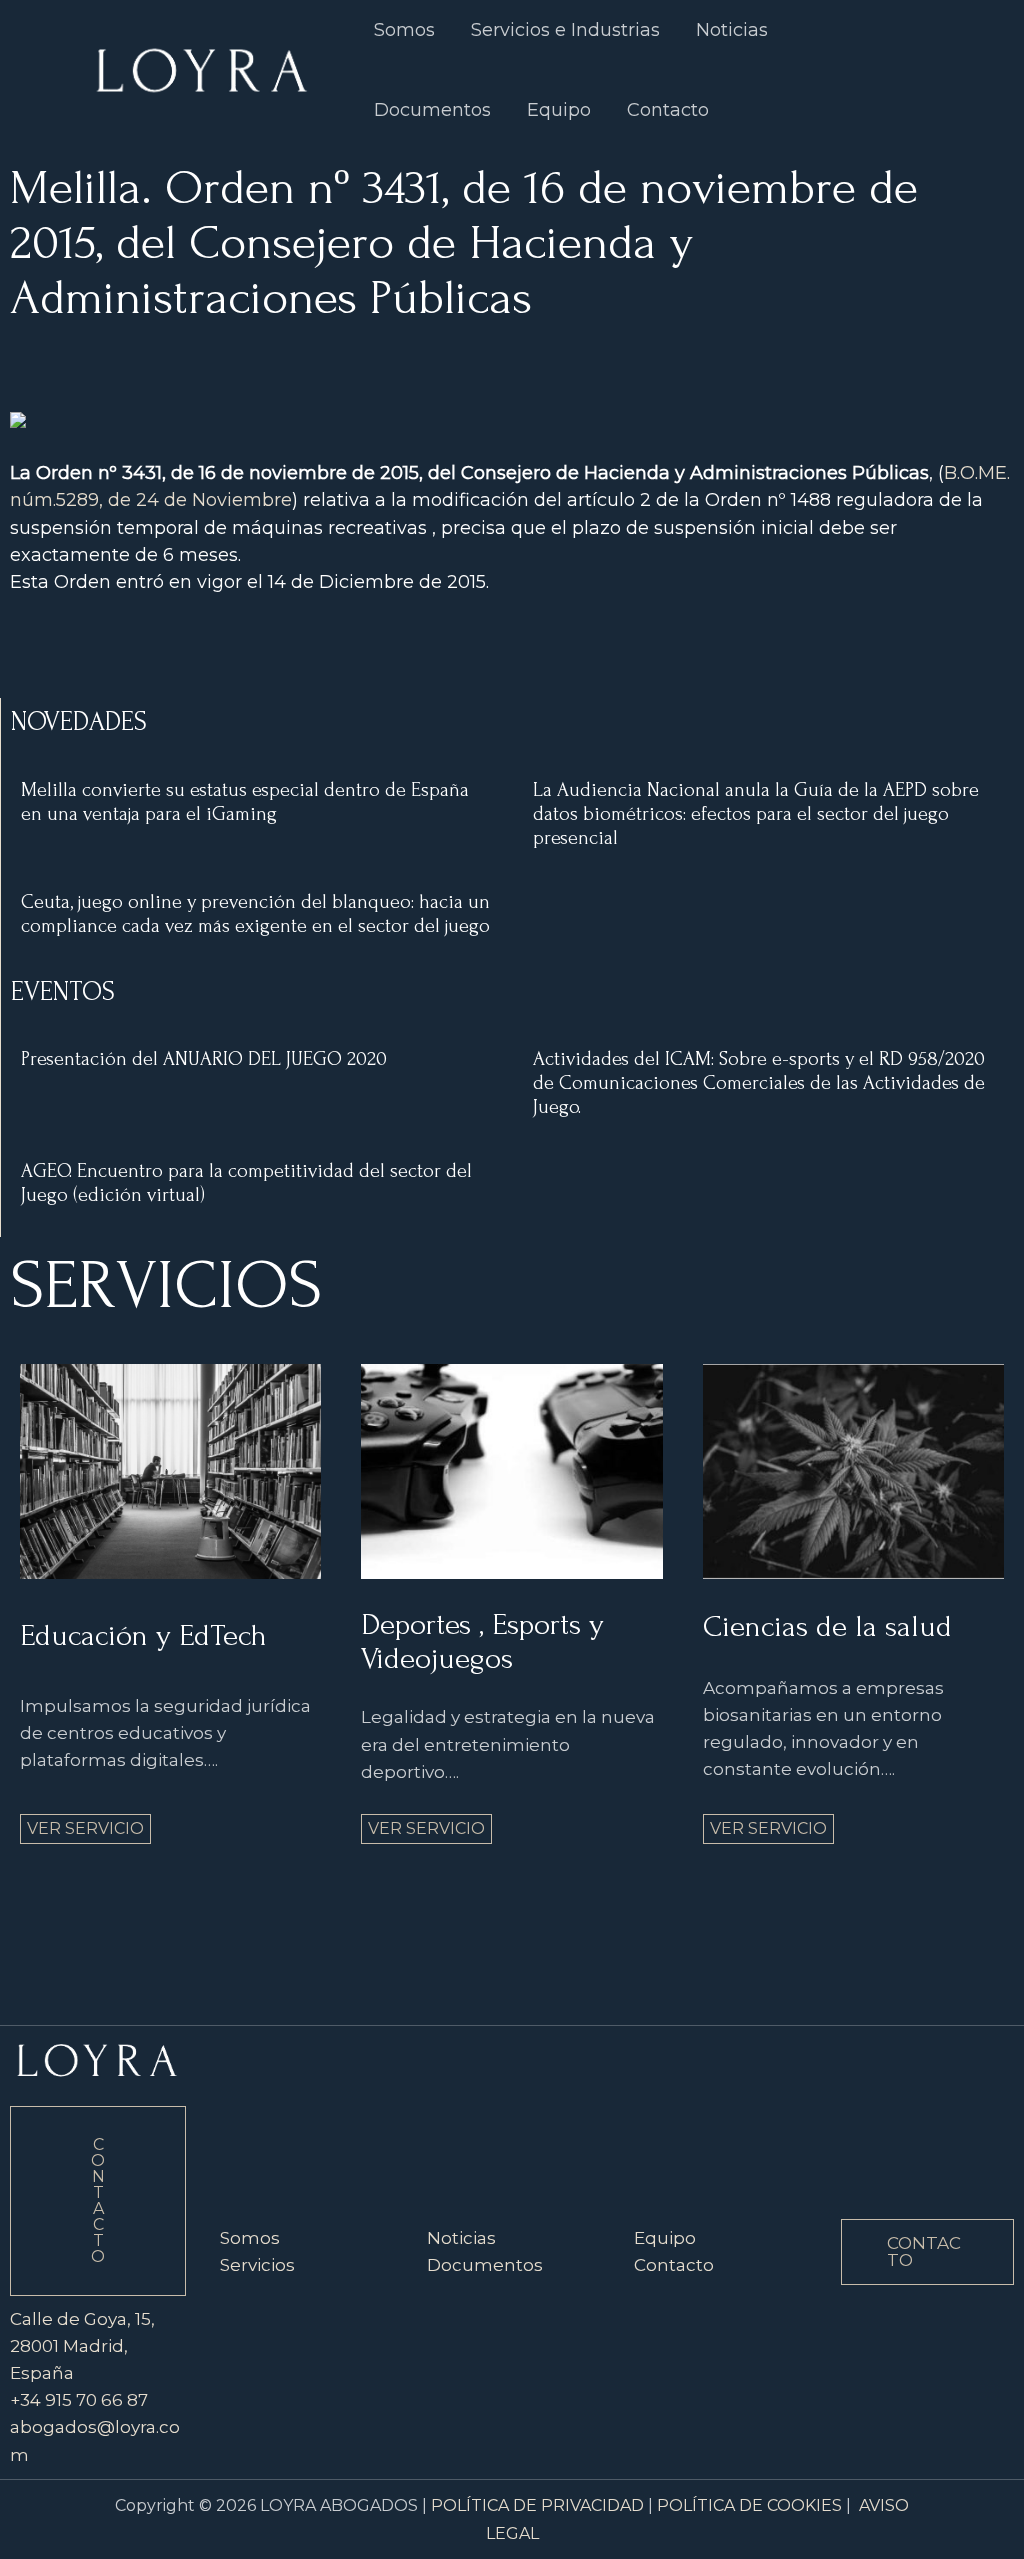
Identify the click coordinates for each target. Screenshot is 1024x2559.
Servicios (257, 2265)
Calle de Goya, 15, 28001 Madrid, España (82, 2346)
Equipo (559, 110)
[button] (927, 2252)
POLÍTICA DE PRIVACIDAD (537, 2505)
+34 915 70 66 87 (79, 2400)
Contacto (668, 110)
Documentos (432, 110)
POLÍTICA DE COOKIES (749, 2505)
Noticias (461, 2238)
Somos (250, 2238)
